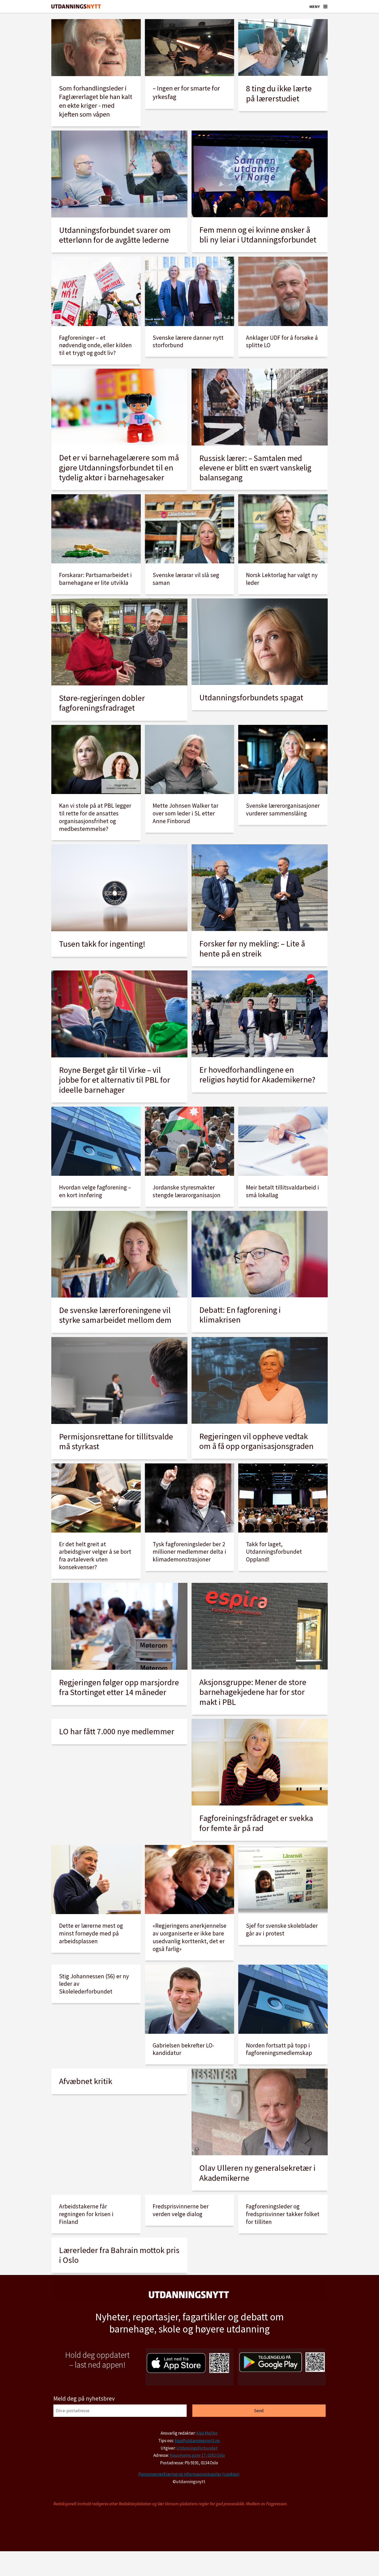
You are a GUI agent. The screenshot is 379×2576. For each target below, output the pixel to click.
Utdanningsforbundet (197, 2448)
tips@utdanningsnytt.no (197, 2441)
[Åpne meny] (325, 6)
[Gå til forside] (76, 7)
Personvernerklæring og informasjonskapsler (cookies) (189, 2474)
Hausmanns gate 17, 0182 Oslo (197, 2455)
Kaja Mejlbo (207, 2433)
